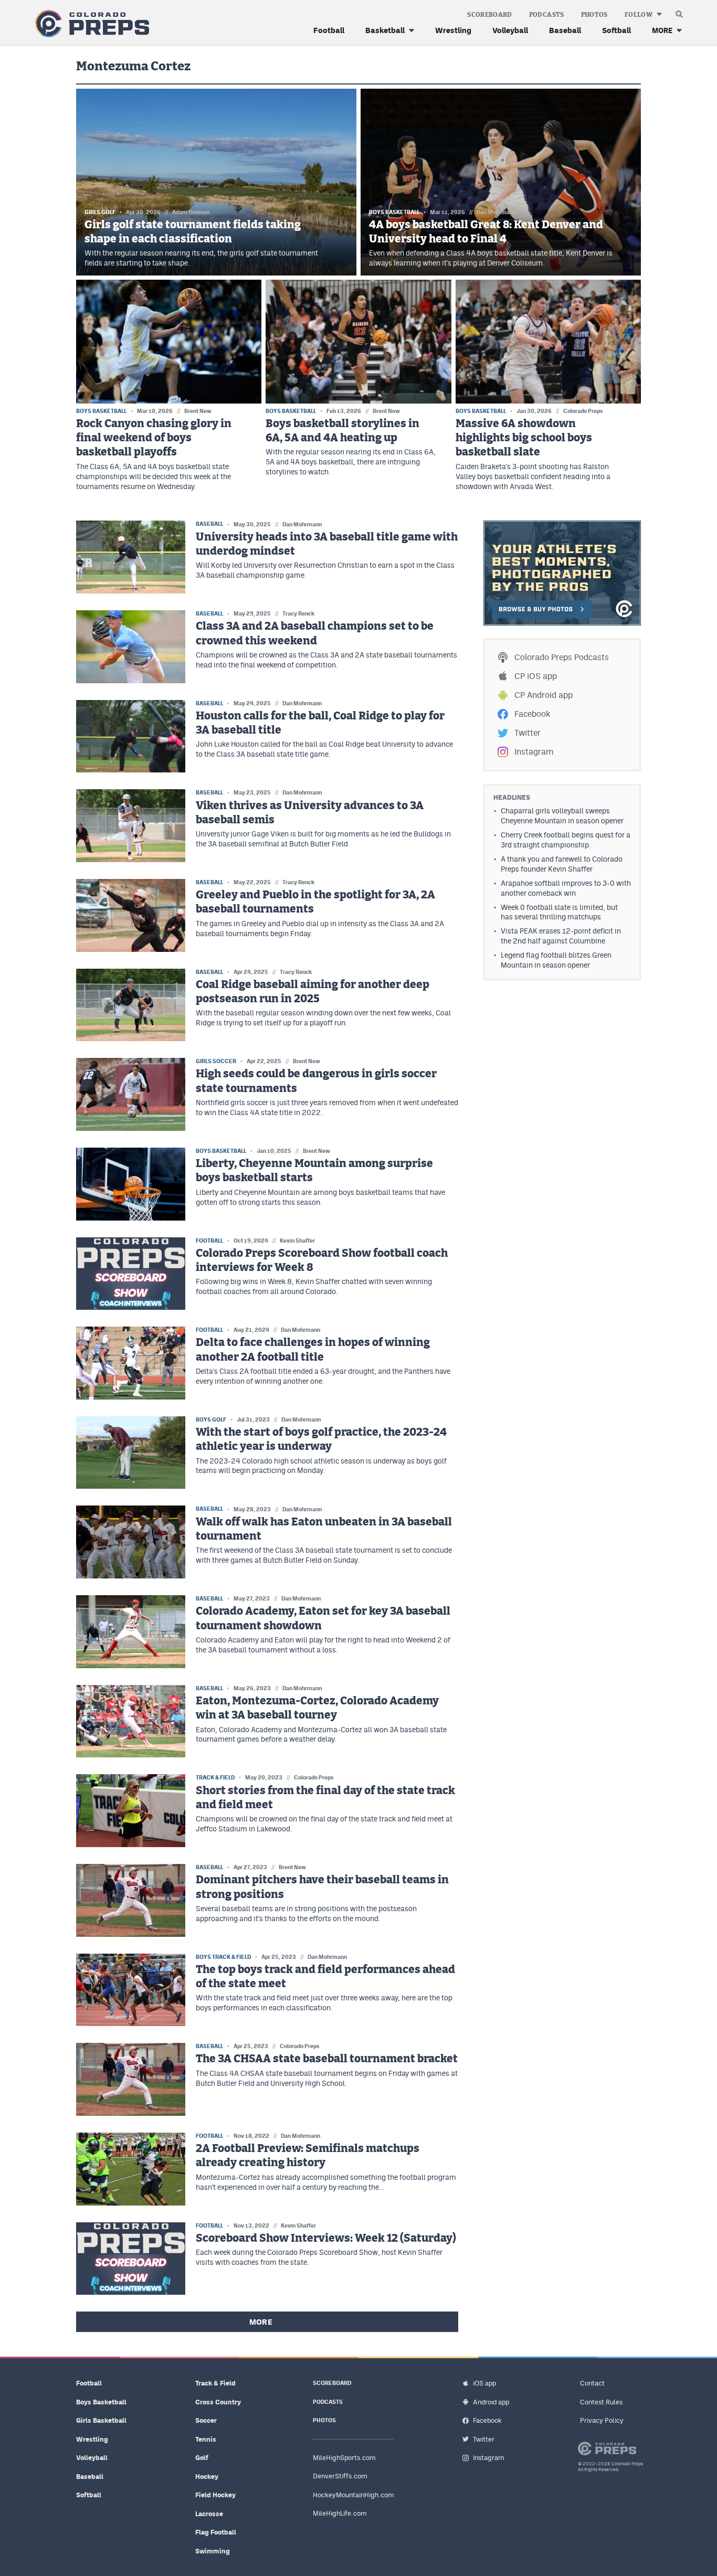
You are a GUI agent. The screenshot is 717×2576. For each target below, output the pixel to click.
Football (329, 30)
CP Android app (544, 695)
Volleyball (510, 30)
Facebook (532, 714)
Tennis (206, 2439)
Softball (616, 30)
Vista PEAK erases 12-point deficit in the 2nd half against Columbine (561, 936)
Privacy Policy (602, 2420)
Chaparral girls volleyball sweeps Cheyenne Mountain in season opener (562, 816)
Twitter (528, 733)
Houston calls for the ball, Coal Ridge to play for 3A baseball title (320, 723)
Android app (491, 2402)
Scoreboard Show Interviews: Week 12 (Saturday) (326, 2238)
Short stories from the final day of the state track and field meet (325, 1798)
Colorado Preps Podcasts (562, 657)
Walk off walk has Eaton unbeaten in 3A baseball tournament (324, 1529)
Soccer (206, 2420)
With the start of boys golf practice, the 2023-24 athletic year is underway (321, 1439)
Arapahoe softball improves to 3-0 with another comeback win (566, 888)
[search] (679, 12)
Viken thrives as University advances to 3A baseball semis (310, 813)
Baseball (565, 30)
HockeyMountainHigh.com (354, 2495)
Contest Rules (601, 2402)
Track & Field (215, 2383)
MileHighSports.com (344, 2458)
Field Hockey (215, 2495)
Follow (639, 15)
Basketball (385, 30)
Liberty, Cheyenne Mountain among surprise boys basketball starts (314, 1171)
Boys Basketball (101, 2402)
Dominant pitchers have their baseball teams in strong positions (322, 1887)
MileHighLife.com (340, 2513)
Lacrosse (209, 2514)
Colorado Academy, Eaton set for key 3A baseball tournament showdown (323, 1618)
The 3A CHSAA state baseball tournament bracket (327, 2059)
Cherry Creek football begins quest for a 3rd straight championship (566, 840)
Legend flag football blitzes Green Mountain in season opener (556, 960)
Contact (592, 2383)
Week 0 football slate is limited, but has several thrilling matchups (559, 912)
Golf (202, 2458)
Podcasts (547, 15)
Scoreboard (490, 15)
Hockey (207, 2477)
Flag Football (216, 2532)
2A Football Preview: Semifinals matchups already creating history (308, 2156)
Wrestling (453, 30)
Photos (594, 15)
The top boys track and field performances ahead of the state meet (325, 1977)
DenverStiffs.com (340, 2476)
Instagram (534, 752)
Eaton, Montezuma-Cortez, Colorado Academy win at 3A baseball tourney (317, 1708)
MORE (662, 30)
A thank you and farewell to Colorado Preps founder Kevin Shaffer (562, 864)
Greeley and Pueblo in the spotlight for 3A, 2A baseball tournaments (315, 902)
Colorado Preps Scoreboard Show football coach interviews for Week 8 (322, 1260)
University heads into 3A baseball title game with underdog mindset (327, 544)
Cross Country (218, 2402)
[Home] (90, 24)
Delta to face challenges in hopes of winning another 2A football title (313, 1350)
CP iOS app (536, 676)
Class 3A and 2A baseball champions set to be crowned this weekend (315, 633)
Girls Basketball (101, 2420)
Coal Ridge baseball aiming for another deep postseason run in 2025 (313, 992)
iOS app (484, 2383)
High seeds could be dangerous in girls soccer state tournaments (316, 1081)
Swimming (213, 2551)
